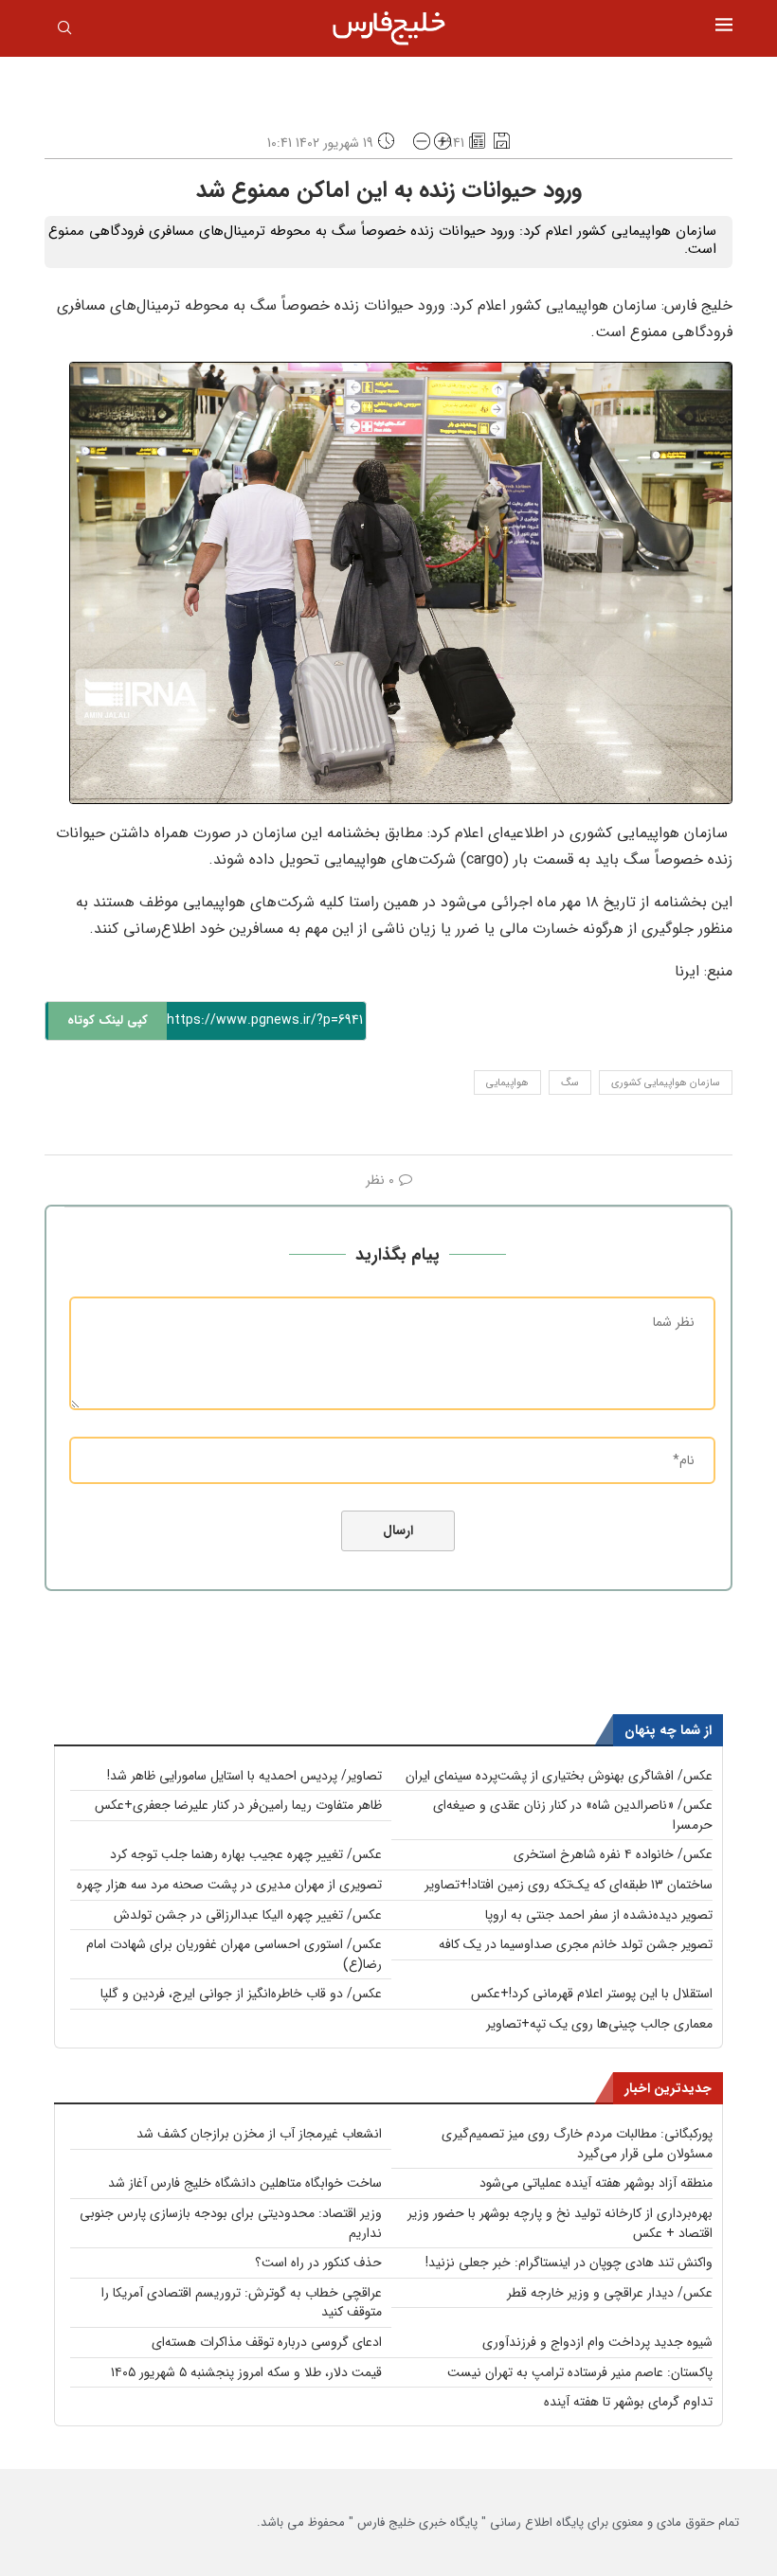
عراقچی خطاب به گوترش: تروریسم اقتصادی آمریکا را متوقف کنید (242, 2303)
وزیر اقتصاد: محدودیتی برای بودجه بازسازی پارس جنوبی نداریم (231, 2223)
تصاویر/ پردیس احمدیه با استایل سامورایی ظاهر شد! (244, 1776)
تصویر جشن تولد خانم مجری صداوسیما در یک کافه (576, 1944)
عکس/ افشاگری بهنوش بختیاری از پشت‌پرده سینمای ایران (559, 1776)
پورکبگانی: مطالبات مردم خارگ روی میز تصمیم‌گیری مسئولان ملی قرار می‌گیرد (577, 2144)
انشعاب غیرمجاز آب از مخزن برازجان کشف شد (259, 2134)
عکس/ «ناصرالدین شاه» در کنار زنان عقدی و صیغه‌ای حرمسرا (573, 1815)
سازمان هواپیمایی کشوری (666, 1083)
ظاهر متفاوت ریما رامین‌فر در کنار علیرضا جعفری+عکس (238, 1805)
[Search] (64, 31)
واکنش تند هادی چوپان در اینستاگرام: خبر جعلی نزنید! (569, 2263)
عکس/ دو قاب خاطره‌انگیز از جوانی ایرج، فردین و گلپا (241, 1994)
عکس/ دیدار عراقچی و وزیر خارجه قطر (610, 2293)
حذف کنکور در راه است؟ (318, 2263)
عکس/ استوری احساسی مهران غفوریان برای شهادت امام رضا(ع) (234, 1954)
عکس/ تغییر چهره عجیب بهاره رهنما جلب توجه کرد (246, 1854)
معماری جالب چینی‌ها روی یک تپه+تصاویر (599, 2024)
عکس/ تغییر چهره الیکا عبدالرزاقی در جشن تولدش (248, 1915)
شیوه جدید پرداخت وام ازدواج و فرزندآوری (597, 2342)
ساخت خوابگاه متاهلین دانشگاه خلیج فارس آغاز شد (245, 2183)
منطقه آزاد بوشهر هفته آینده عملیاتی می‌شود (596, 2183)
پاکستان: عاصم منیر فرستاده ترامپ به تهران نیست (580, 2372)
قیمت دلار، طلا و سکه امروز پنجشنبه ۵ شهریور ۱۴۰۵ (246, 2372)
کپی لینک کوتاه (108, 1020)
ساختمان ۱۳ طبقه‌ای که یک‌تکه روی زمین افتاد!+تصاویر (569, 1885)
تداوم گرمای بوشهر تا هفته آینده (628, 2402)
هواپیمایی (507, 1083)
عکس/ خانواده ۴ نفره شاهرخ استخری (613, 1854)
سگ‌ (570, 1083)
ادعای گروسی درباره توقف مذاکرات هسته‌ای (267, 2342)
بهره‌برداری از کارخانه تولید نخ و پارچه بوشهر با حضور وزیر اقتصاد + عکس (560, 2223)
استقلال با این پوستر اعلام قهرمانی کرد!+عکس (592, 1994)
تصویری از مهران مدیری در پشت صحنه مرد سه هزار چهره (229, 1885)
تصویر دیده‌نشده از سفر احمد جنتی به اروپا (599, 1915)
